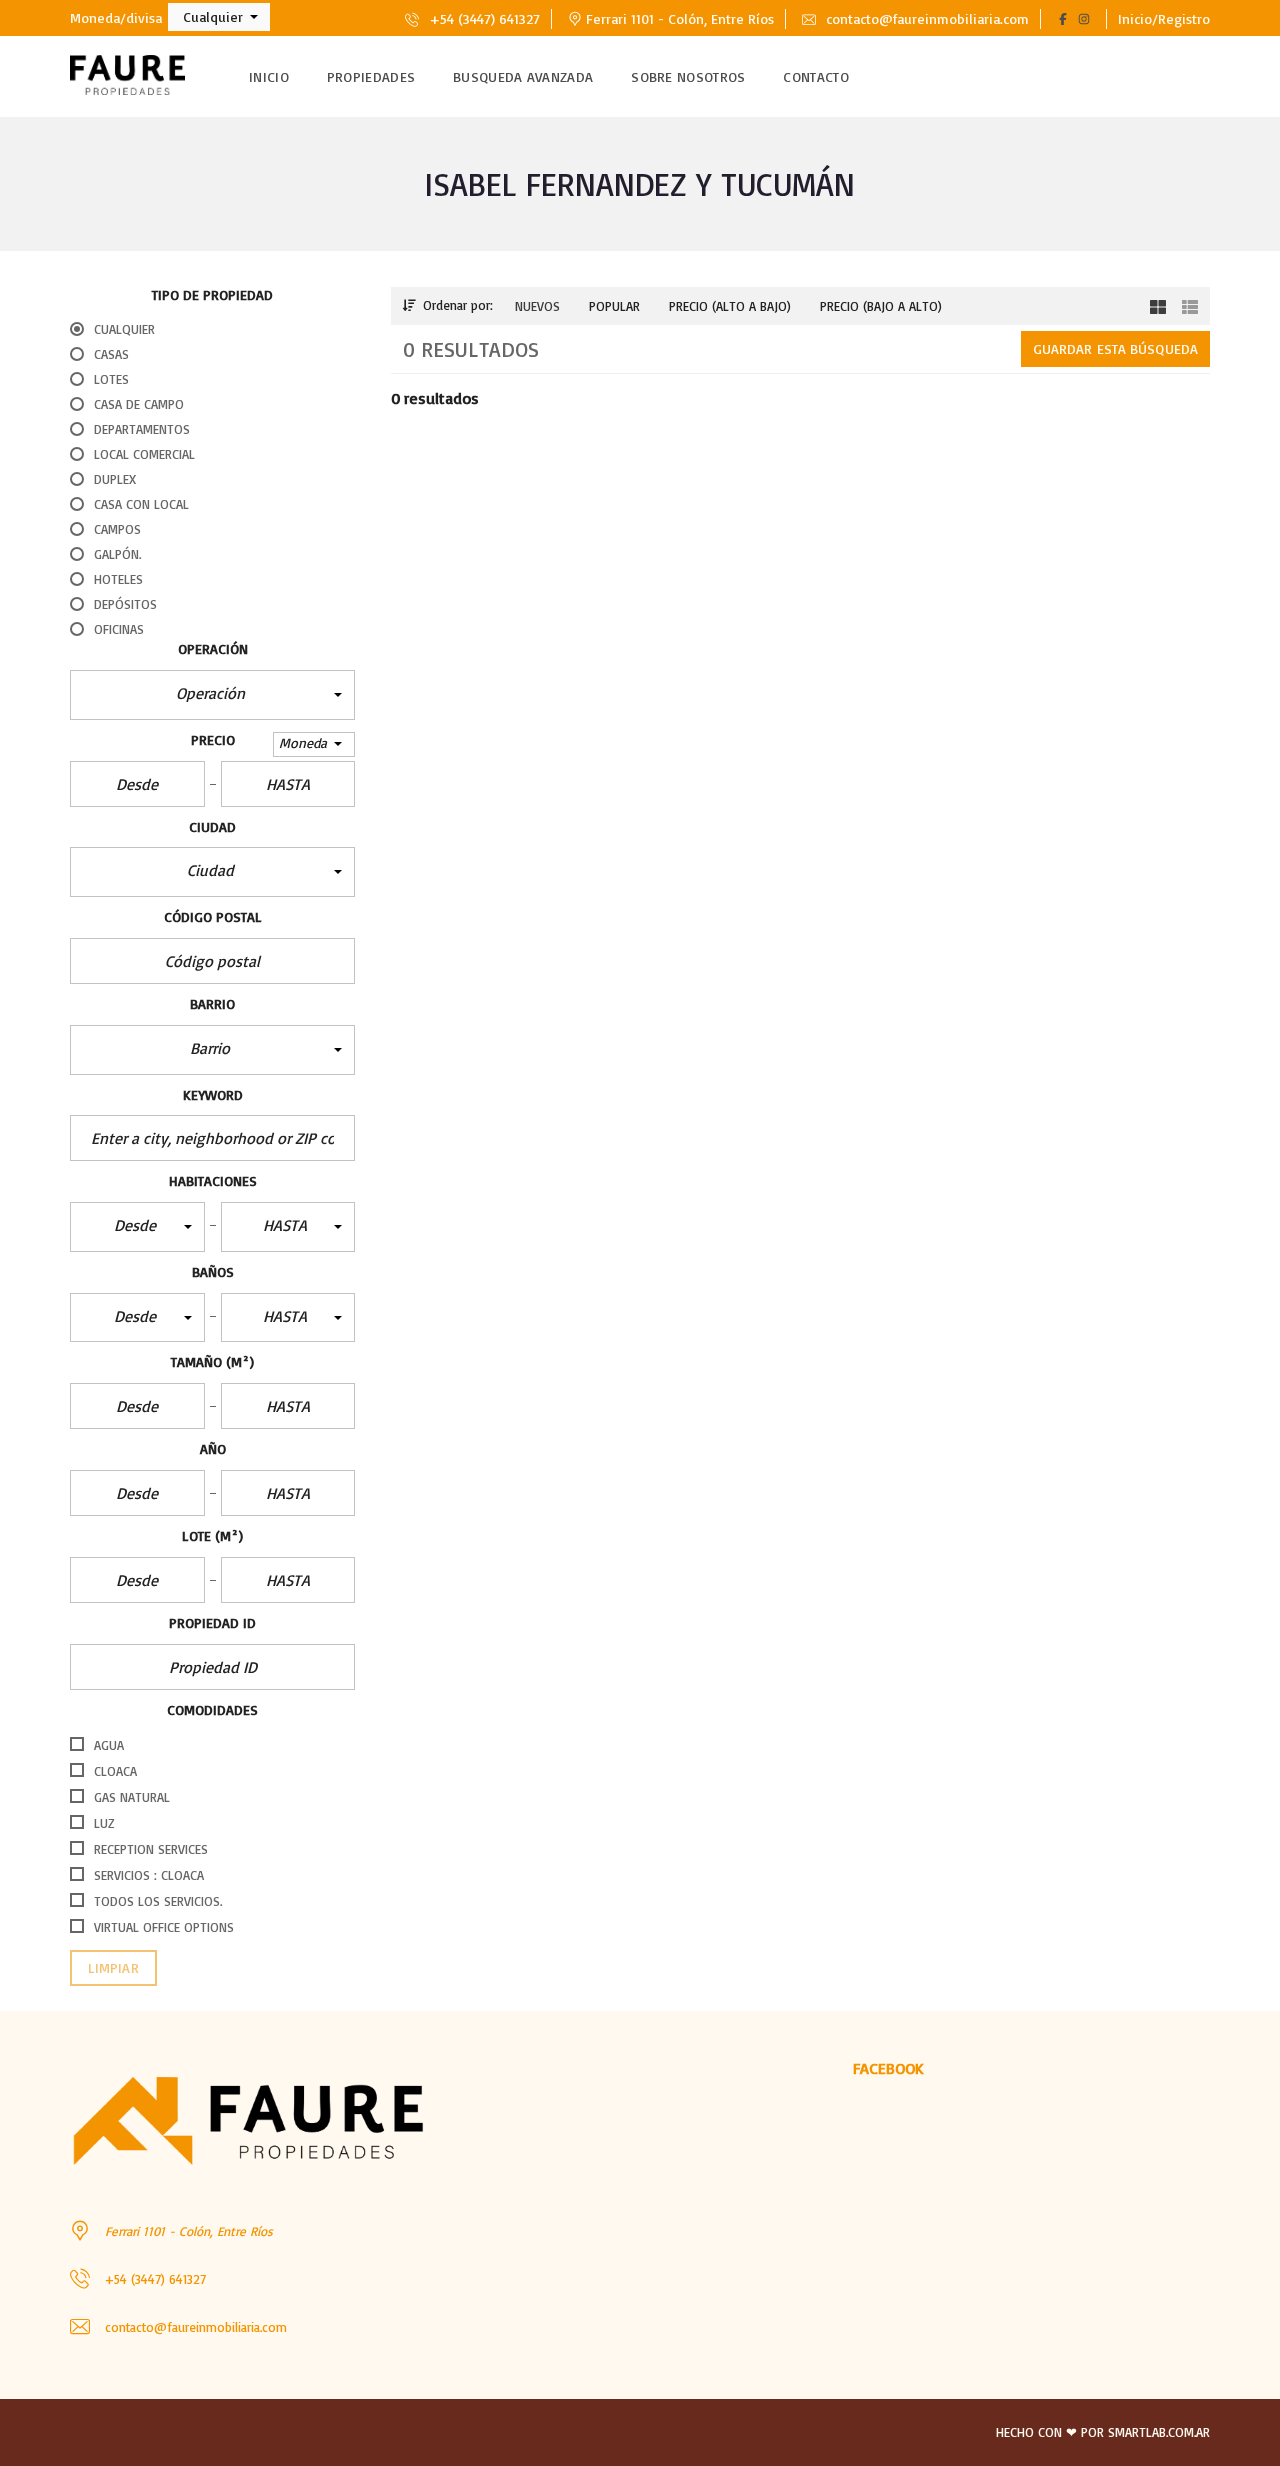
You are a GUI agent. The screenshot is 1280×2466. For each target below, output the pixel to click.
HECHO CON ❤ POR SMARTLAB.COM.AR (1103, 2432)
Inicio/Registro (1164, 18)
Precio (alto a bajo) (730, 306)
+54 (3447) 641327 (482, 18)
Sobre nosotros (688, 76)
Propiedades (371, 76)
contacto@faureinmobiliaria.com (925, 18)
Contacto (815, 76)
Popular (614, 306)
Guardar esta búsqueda (1115, 348)
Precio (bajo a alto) (881, 306)
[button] (219, 17)
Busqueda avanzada (523, 76)
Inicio (269, 76)
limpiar (113, 1967)
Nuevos (537, 306)
